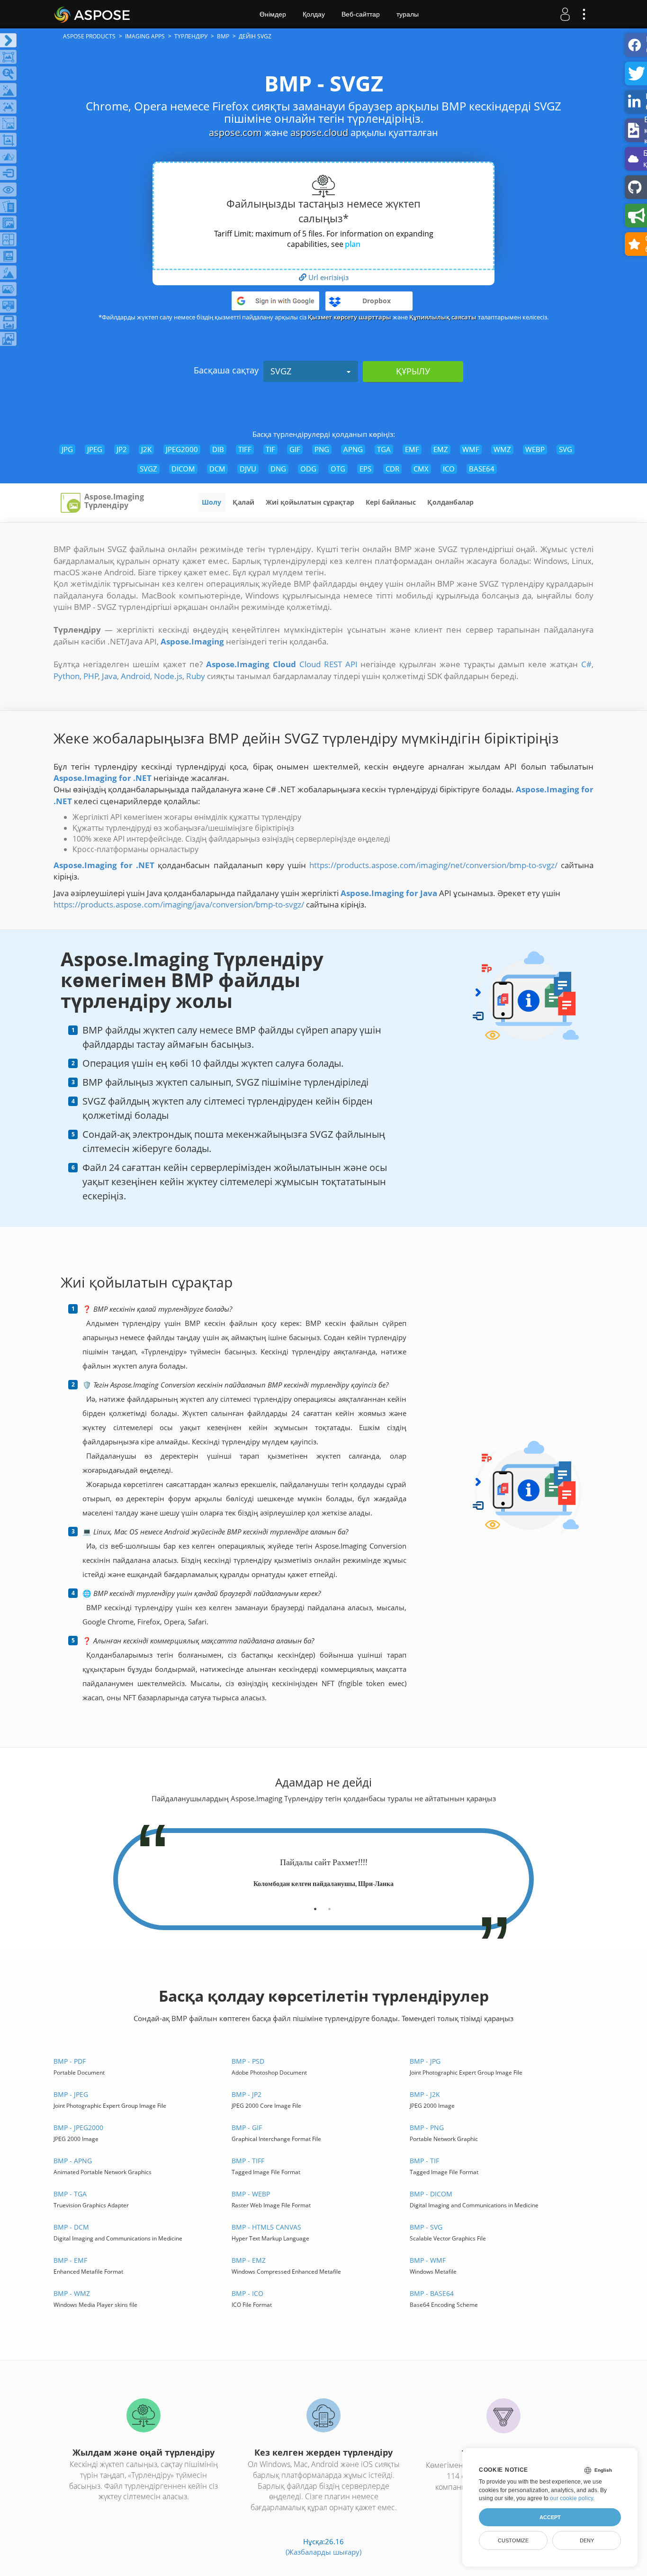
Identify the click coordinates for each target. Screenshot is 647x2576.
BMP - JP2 (247, 2094)
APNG (353, 449)
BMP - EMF (70, 2260)
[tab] (315, 1905)
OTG (338, 469)
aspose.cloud (319, 132)
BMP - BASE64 (432, 2293)
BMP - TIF (424, 2161)
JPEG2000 (182, 449)
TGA (384, 449)
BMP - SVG (426, 2227)
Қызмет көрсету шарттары (350, 317)
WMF (471, 449)
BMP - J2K (425, 2094)
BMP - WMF (428, 2260)
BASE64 (482, 469)
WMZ (502, 449)
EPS (365, 469)
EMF (412, 449)
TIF (270, 449)
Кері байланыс (391, 502)
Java (109, 676)
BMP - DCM (71, 2227)
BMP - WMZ (72, 2293)
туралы (408, 14)
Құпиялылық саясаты (443, 317)
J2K (146, 449)
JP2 (122, 449)
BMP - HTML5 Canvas (266, 2227)
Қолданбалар (450, 502)
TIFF (245, 449)
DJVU (248, 469)
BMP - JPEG (71, 2094)
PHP (91, 676)
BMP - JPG (425, 2061)
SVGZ (281, 371)
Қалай (243, 502)
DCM (217, 469)
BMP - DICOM (431, 2194)
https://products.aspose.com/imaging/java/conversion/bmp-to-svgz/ (179, 904)
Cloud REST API (328, 664)
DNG (278, 469)
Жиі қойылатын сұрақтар (310, 502)
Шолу (211, 502)
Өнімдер (273, 14)
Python (67, 676)
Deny (587, 2540)
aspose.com (235, 132)
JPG (67, 449)
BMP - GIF (247, 2127)
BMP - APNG (73, 2161)
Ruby (196, 676)
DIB (218, 449)
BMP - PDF (70, 2061)
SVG (566, 449)
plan (353, 244)
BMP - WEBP (251, 2194)
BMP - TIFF (248, 2161)
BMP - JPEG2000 (78, 2127)
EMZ (441, 449)
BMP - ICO (247, 2293)
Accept (550, 2517)
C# (586, 664)
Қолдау (314, 14)
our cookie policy (571, 2498)
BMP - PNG (427, 2127)
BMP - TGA (70, 2194)
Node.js (168, 676)
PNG (322, 449)
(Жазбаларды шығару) (323, 2552)
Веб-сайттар (361, 14)
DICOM (183, 469)
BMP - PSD (248, 2061)
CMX (421, 469)
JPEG (95, 449)
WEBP (535, 449)
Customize (513, 2540)
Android (135, 676)
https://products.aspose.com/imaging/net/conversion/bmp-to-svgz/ (433, 865)
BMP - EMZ (249, 2260)
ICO (449, 469)
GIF (295, 449)
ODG (308, 469)
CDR (392, 469)
